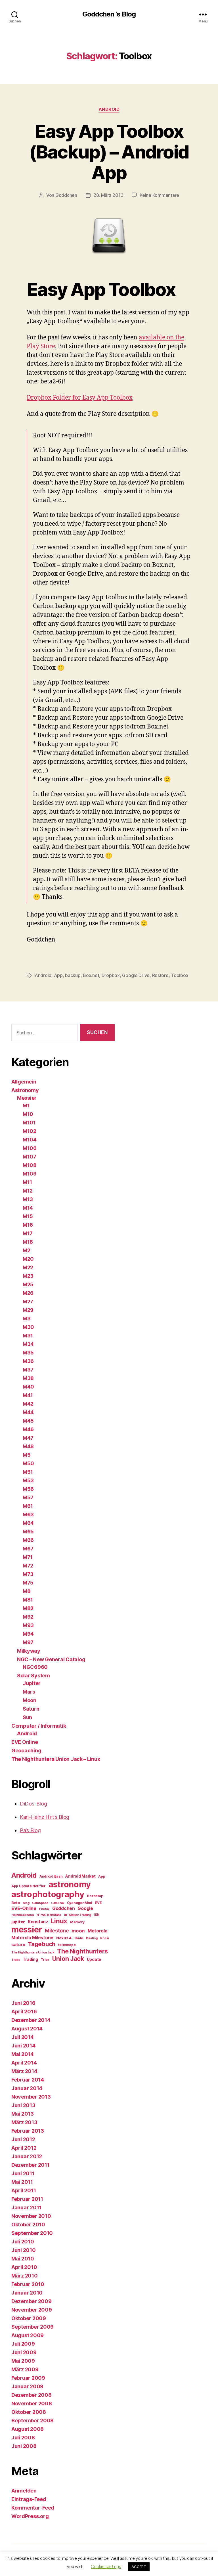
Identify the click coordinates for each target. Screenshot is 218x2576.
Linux (59, 1921)
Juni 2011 (23, 2173)
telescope (67, 1945)
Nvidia (79, 1938)
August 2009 (28, 2335)
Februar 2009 (28, 2378)
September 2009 (33, 2327)
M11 (27, 1182)
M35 (28, 1353)
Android (109, 109)
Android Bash (51, 1876)
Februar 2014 (28, 2080)
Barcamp (95, 1896)
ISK (97, 1915)
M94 (28, 1634)
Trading (30, 1959)
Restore (160, 975)
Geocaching (26, 1751)
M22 (28, 1267)
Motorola (98, 1931)
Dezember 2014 (31, 2020)
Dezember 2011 (31, 2165)
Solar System (33, 1676)
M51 (28, 1472)
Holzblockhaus (23, 1915)
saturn (18, 1945)
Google (85, 1908)
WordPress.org (30, 2516)
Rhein (105, 1938)
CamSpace (40, 1903)
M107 (30, 1157)
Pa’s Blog (30, 1830)
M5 (27, 1455)
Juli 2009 (23, 2344)
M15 (28, 1216)
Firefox (44, 1909)
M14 (28, 1208)
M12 (28, 1191)
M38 (28, 1378)
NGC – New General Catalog (51, 1659)
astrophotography (48, 1894)
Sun (27, 1717)
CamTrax (58, 1903)
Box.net (91, 975)
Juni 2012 (23, 2139)
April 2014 (24, 2063)
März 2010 (25, 2276)
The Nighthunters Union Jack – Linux (56, 1759)
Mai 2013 (23, 2114)
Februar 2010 (28, 2284)
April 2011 (24, 2190)
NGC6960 (35, 1667)
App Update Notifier (29, 1886)
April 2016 (24, 2012)
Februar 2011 (27, 2199)
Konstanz (38, 1922)
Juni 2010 (24, 2250)
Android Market (80, 1876)
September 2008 (33, 2421)
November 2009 (32, 2310)
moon (78, 1931)
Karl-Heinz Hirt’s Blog (45, 1817)
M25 (28, 1284)
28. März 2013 (108, 195)
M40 (28, 1387)
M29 (28, 1310)
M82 (28, 1608)
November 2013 (31, 2097)
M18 (28, 1242)
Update (94, 1959)
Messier (27, 1098)
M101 (29, 1123)
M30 (28, 1327)
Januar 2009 (27, 2386)
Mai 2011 (22, 2182)
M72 (28, 1566)
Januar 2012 (27, 2156)
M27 (28, 1301)
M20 (28, 1259)
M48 (28, 1446)
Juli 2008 (23, 2438)
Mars (29, 1692)
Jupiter (32, 1683)
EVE (98, 1903)
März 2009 (25, 2369)
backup (73, 975)
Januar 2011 (26, 2207)
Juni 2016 (23, 2003)
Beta (16, 1903)
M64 (28, 1523)
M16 (28, 1225)
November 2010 (31, 2216)
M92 (28, 1617)
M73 (28, 1574)
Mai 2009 (23, 2361)
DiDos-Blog (33, 1804)
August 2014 (27, 2029)
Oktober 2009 (29, 2318)
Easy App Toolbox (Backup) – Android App (109, 152)
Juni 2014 (23, 2046)
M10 (28, 1114)
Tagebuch (42, 1944)
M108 (30, 1165)
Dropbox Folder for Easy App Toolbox (80, 398)
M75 (28, 1583)
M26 (28, 1293)
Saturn (31, 1709)
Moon (30, 1700)
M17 (28, 1233)
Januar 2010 (27, 2293)
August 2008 (28, 2429)
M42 (28, 1404)
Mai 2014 (23, 2054)
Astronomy (25, 1090)
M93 (28, 1625)
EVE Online (25, 1742)
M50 (28, 1463)
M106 (30, 1148)
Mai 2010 (23, 2259)
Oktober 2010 (28, 2225)
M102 (30, 1131)
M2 (26, 1250)
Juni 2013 (23, 2105)
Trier (45, 1960)
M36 (28, 1361)
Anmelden (24, 2491)
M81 (28, 1600)
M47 (28, 1438)
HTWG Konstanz (49, 1915)
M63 (28, 1515)
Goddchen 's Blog (109, 14)
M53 (28, 1480)
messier (27, 1930)
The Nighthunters (82, 1951)
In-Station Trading (77, 1915)
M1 (26, 1106)
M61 (28, 1506)
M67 (28, 1549)
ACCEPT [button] (139, 2567)
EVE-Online (24, 1908)
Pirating (92, 1938)
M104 (30, 1140)
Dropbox (111, 975)
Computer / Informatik (39, 1726)
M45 (28, 1421)
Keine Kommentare (159, 195)
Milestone (57, 1931)
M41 (28, 1395)
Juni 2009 (24, 2352)
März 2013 (24, 2122)
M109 (30, 1174)
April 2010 (24, 2267)
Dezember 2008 (32, 2395)
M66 (28, 1540)
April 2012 (24, 2148)
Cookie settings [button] (106, 2566)
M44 (28, 1412)
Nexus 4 (64, 1938)
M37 (28, 1370)
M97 (28, 1642)
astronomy (70, 1884)
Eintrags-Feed (29, 2499)
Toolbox (180, 975)
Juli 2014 (23, 2037)
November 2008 (32, 2403)
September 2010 (32, 2233)
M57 (28, 1497)
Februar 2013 (28, 2131)
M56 (28, 1489)
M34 (28, 1344)
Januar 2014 (27, 2088)
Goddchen (66, 195)
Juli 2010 (23, 2242)
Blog (26, 1903)
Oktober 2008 (29, 2412)
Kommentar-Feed (33, 2508)
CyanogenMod (80, 1903)
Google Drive (136, 975)
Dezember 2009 (32, 2301)
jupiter (18, 1922)
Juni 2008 (24, 2446)
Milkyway (29, 1651)
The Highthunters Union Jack (33, 1952)
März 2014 (24, 2071)
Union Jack (68, 1959)
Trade (16, 1960)
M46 (28, 1429)
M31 (28, 1336)
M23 (28, 1276)
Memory (77, 1922)
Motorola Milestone (32, 1938)
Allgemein (24, 1082)
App (58, 975)
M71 (28, 1557)
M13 (28, 1199)
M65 (28, 1532)
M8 (27, 1591)
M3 (27, 1319)
